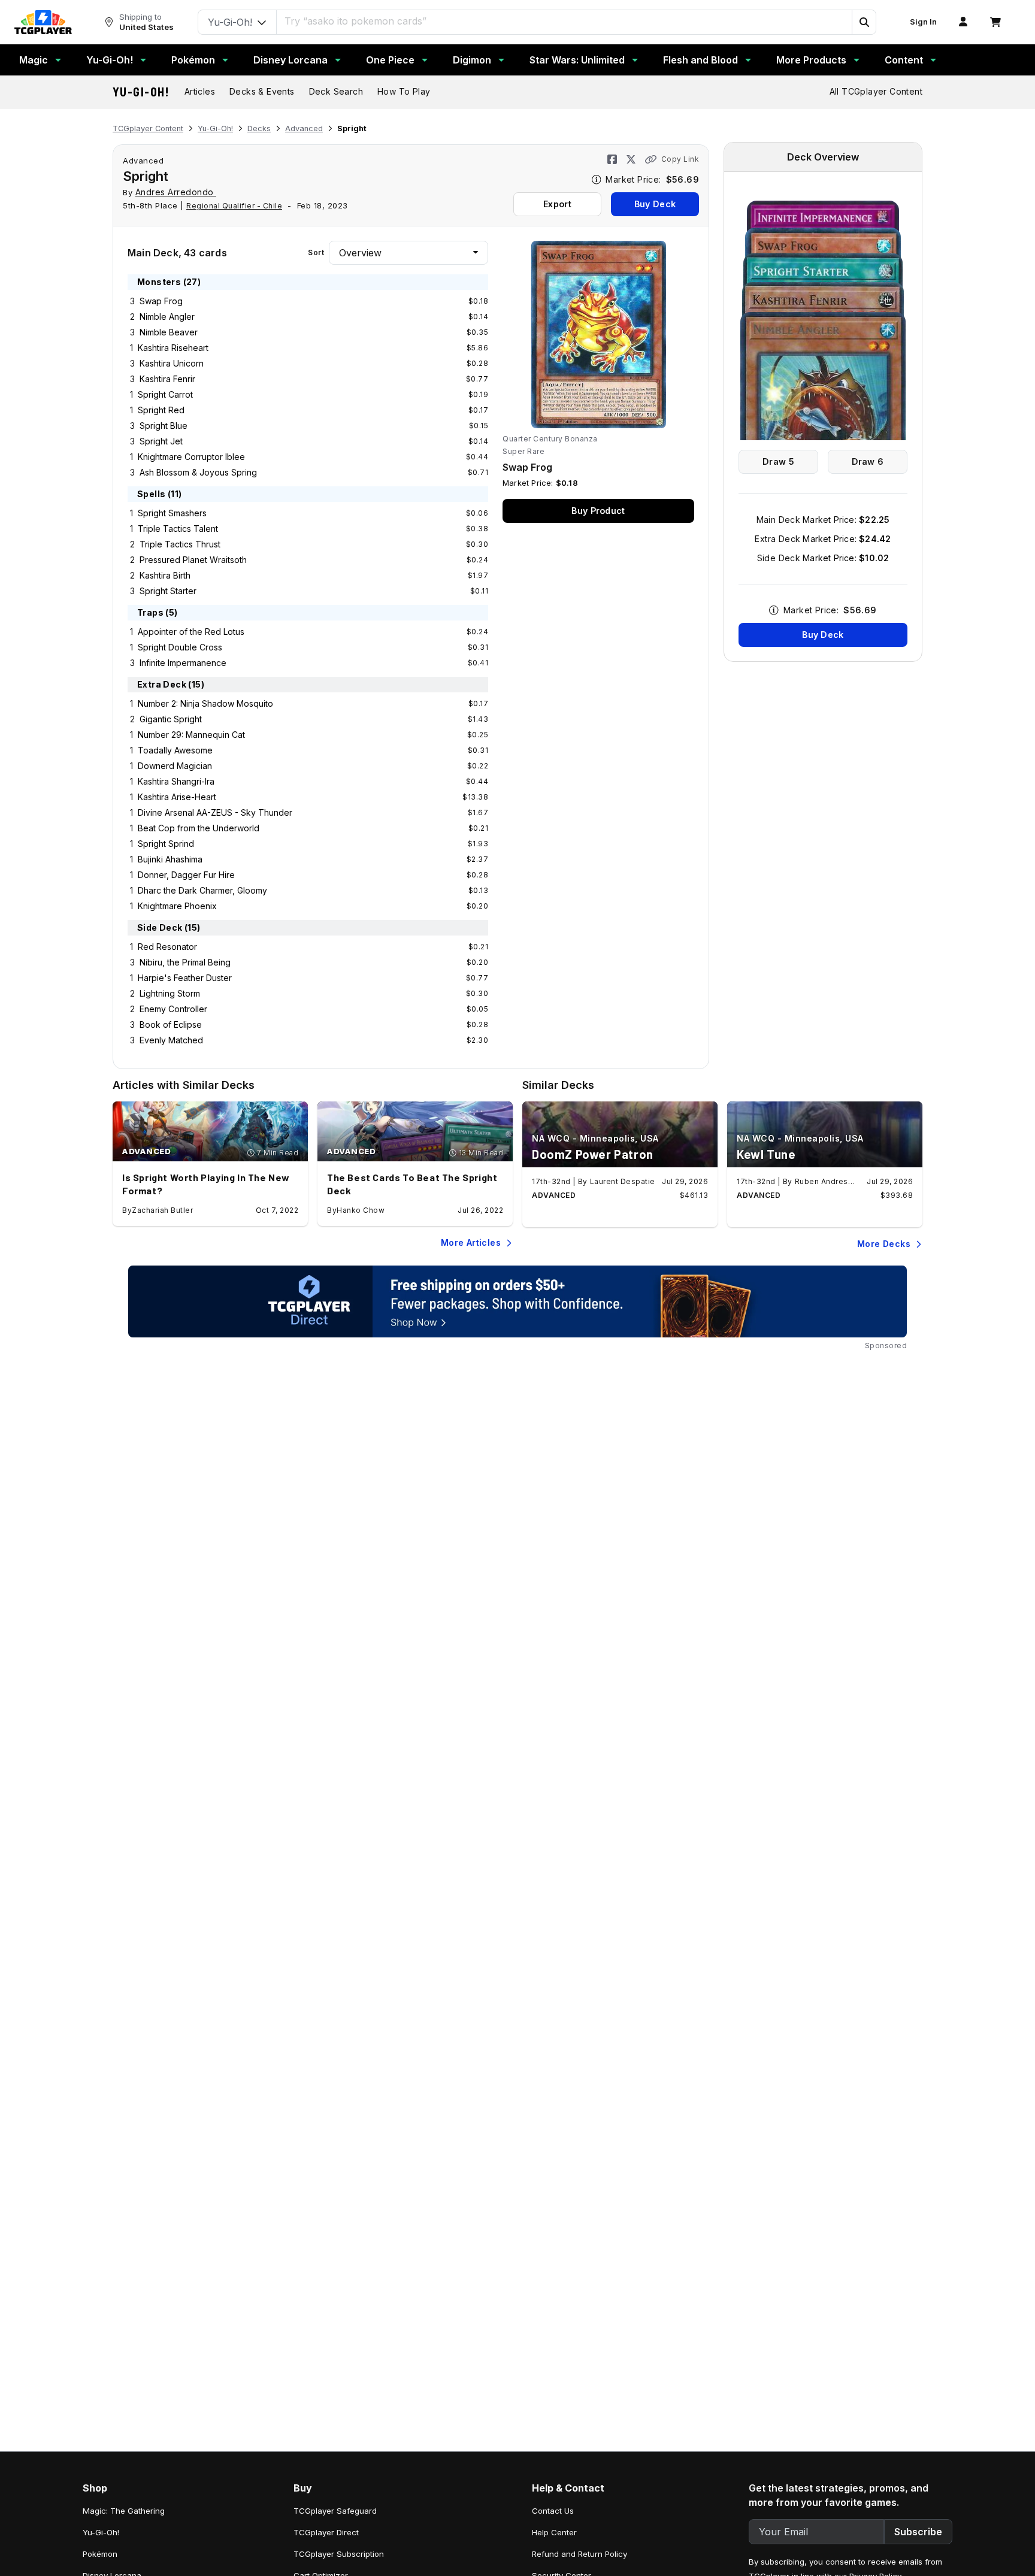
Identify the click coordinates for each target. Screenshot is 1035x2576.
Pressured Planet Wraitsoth (193, 560)
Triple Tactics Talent (178, 529)
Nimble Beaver (169, 332)
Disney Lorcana (290, 60)
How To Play (404, 91)
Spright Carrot (165, 394)
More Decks (884, 1244)
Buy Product (598, 511)
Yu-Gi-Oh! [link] (101, 2532)
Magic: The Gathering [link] (124, 2511)
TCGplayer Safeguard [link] (335, 2511)
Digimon (472, 60)
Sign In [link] (923, 22)
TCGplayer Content (148, 128)
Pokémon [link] (100, 2554)
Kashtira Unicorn (172, 363)
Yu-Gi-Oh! (110, 60)
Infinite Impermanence (183, 663)
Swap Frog (161, 301)
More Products (811, 60)
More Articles (471, 1242)
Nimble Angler (167, 317)
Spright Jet (161, 441)
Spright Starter (168, 591)
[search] (565, 21)
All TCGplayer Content (876, 91)
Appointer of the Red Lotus (191, 632)
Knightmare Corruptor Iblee (191, 457)
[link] (43, 22)
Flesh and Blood (700, 60)
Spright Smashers (172, 513)
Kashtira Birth (165, 575)
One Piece (390, 60)
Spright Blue (164, 426)
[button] (864, 22)
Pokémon (193, 60)
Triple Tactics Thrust (180, 544)
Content (904, 60)
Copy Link (680, 159)
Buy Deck (655, 204)
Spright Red (161, 410)
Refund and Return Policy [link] (579, 2554)
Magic (34, 60)
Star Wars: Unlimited (577, 60)
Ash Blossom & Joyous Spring (198, 472)
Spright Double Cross (180, 647)
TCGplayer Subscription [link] (339, 2554)
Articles (200, 91)
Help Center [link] (554, 2532)
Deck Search (336, 91)
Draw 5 (778, 461)
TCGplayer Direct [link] (326, 2532)
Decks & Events (262, 91)
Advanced (304, 128)
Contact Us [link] (553, 2511)
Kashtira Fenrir (167, 379)
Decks (259, 128)
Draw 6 (868, 461)
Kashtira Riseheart (173, 348)
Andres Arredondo (176, 192)
